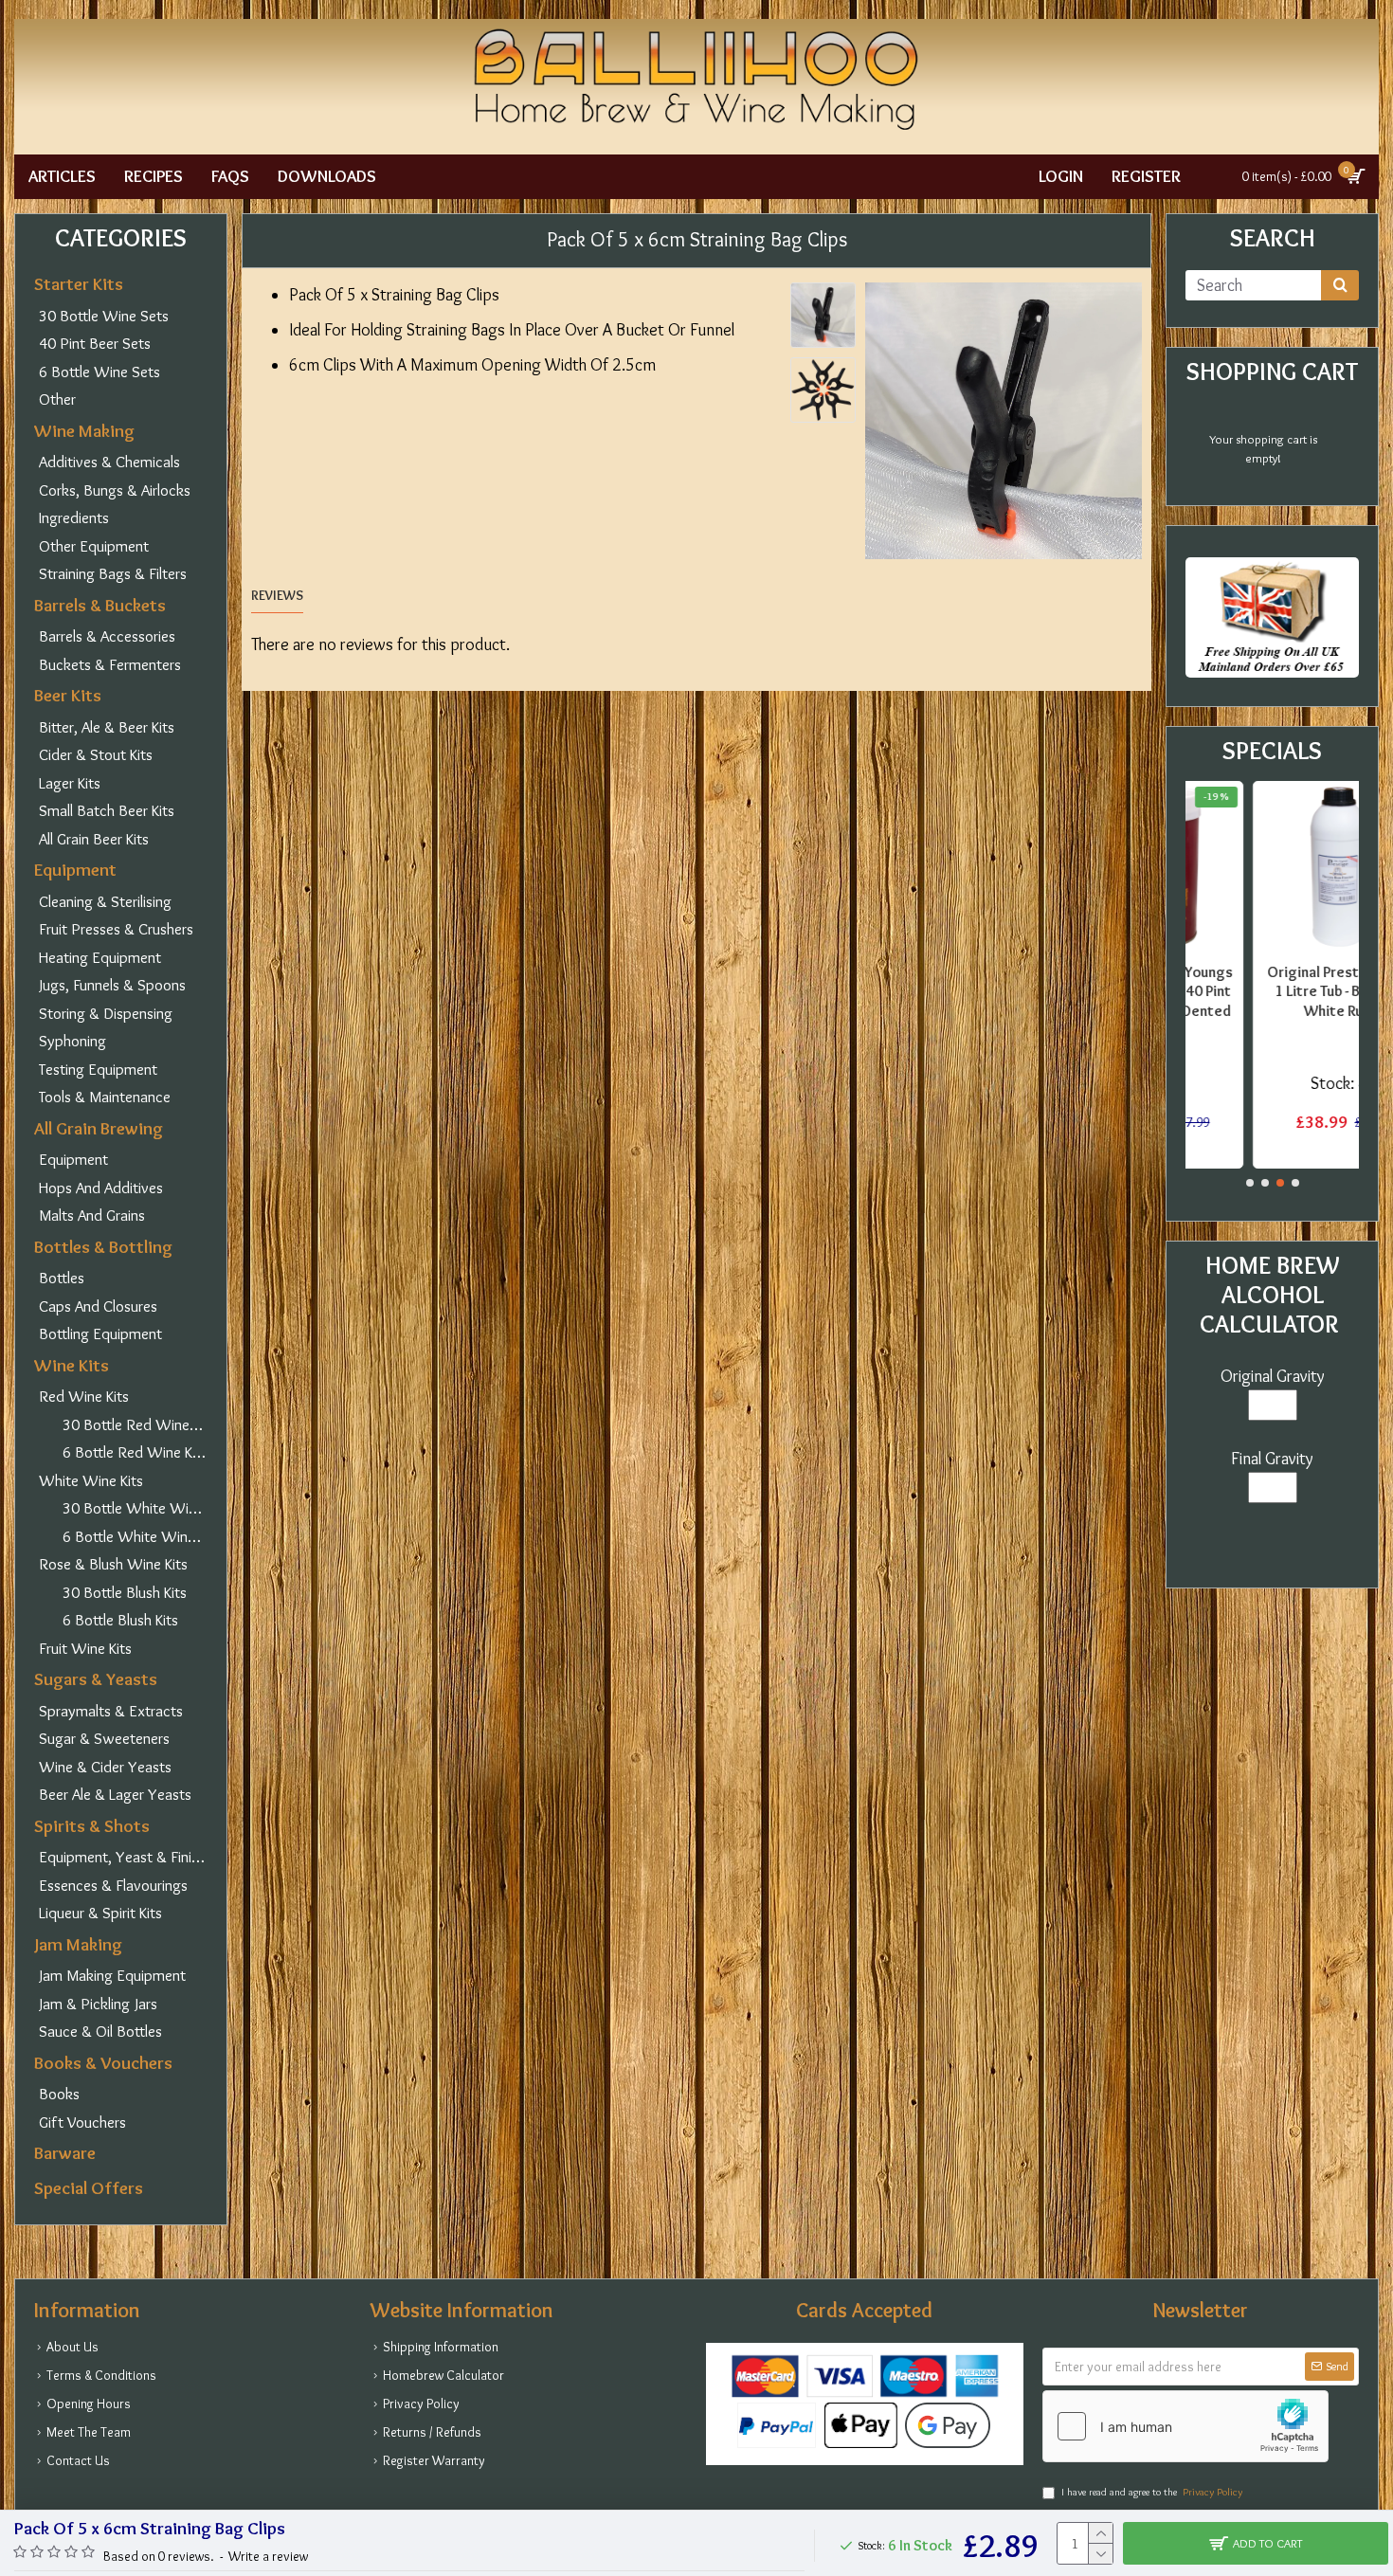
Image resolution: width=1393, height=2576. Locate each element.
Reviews (277, 596)
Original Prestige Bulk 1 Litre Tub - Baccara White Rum (1273, 992)
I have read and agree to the (1152, 2492)
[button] (1250, 1183)
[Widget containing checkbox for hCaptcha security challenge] (1185, 2426)
